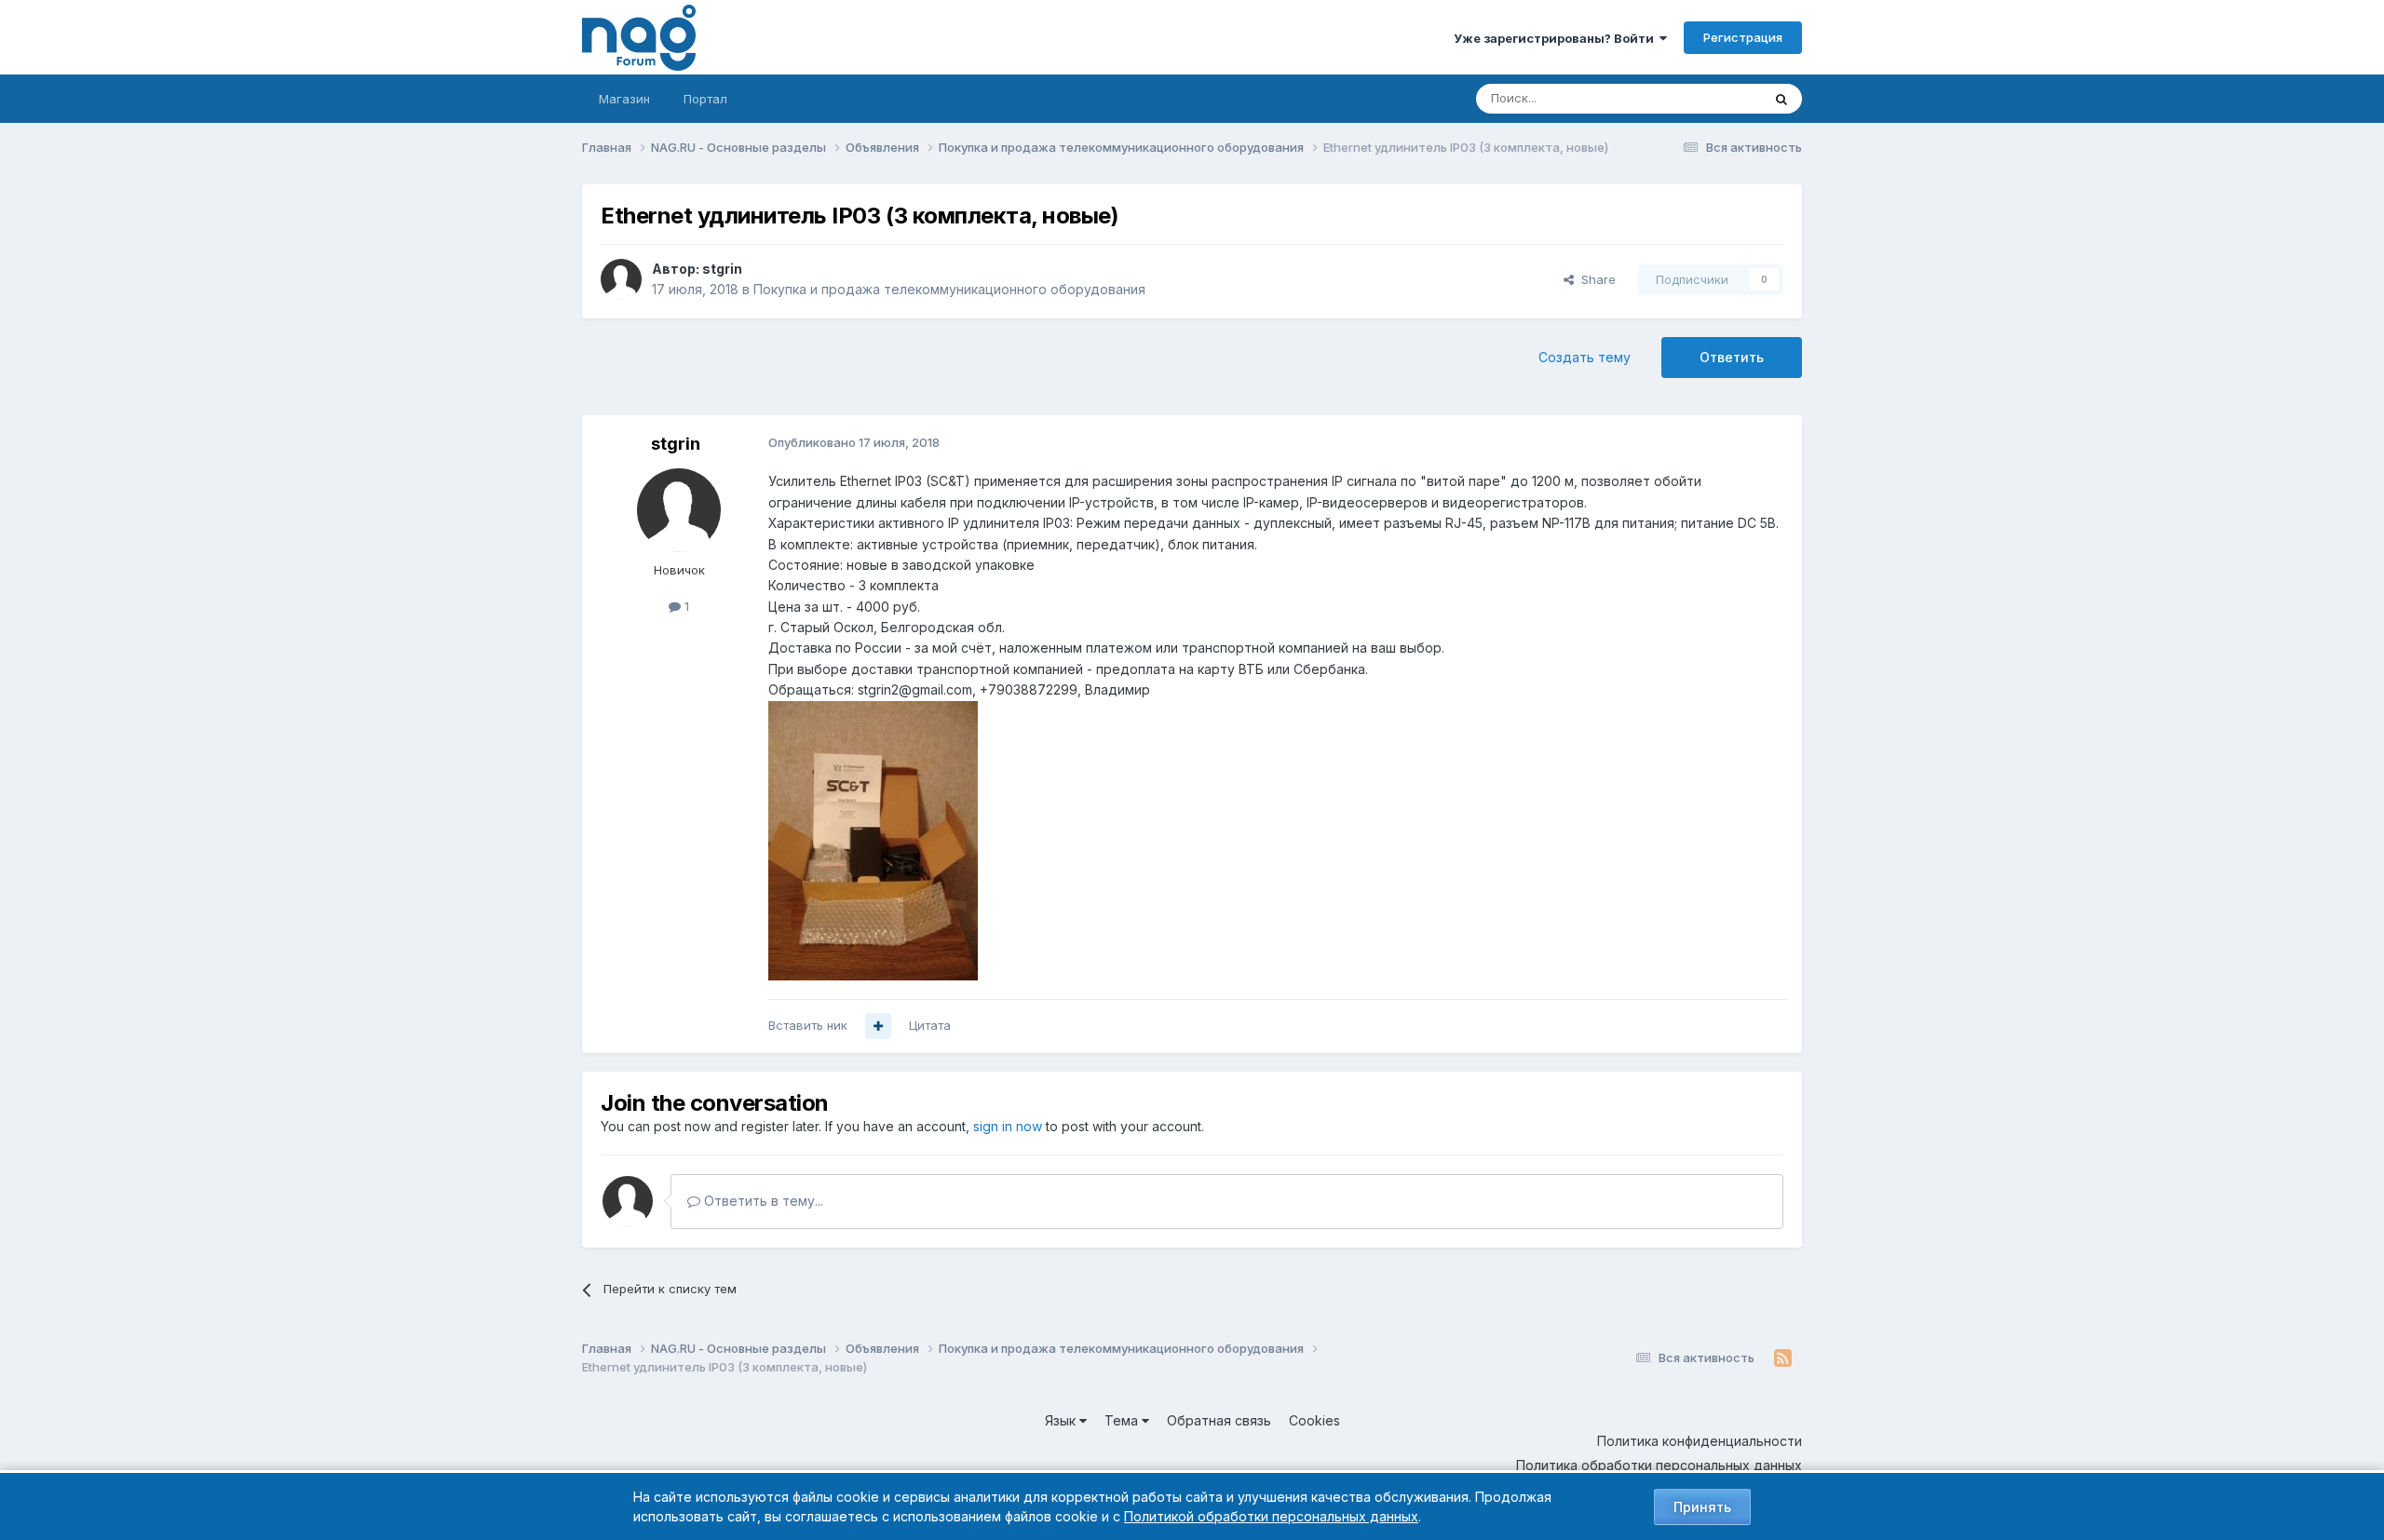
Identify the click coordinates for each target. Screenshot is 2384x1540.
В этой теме (1703, 98)
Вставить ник (808, 1025)
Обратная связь (1219, 1420)
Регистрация (1743, 37)
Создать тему (1585, 357)
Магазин (624, 99)
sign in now (1008, 1126)
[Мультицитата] (878, 1026)
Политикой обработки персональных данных (1271, 1516)
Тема (1123, 1420)
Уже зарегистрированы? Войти (1557, 38)
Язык (1062, 1420)
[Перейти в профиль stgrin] (621, 279)
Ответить (1732, 357)
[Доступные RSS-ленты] (1783, 1358)
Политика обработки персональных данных (1659, 1465)
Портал (705, 99)
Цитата (930, 1025)
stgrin (722, 269)
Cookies (1314, 1420)
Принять (1702, 1507)
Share (1595, 279)
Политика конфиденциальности (1700, 1441)
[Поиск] (1781, 99)
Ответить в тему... (762, 1201)
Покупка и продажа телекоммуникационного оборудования (949, 289)
